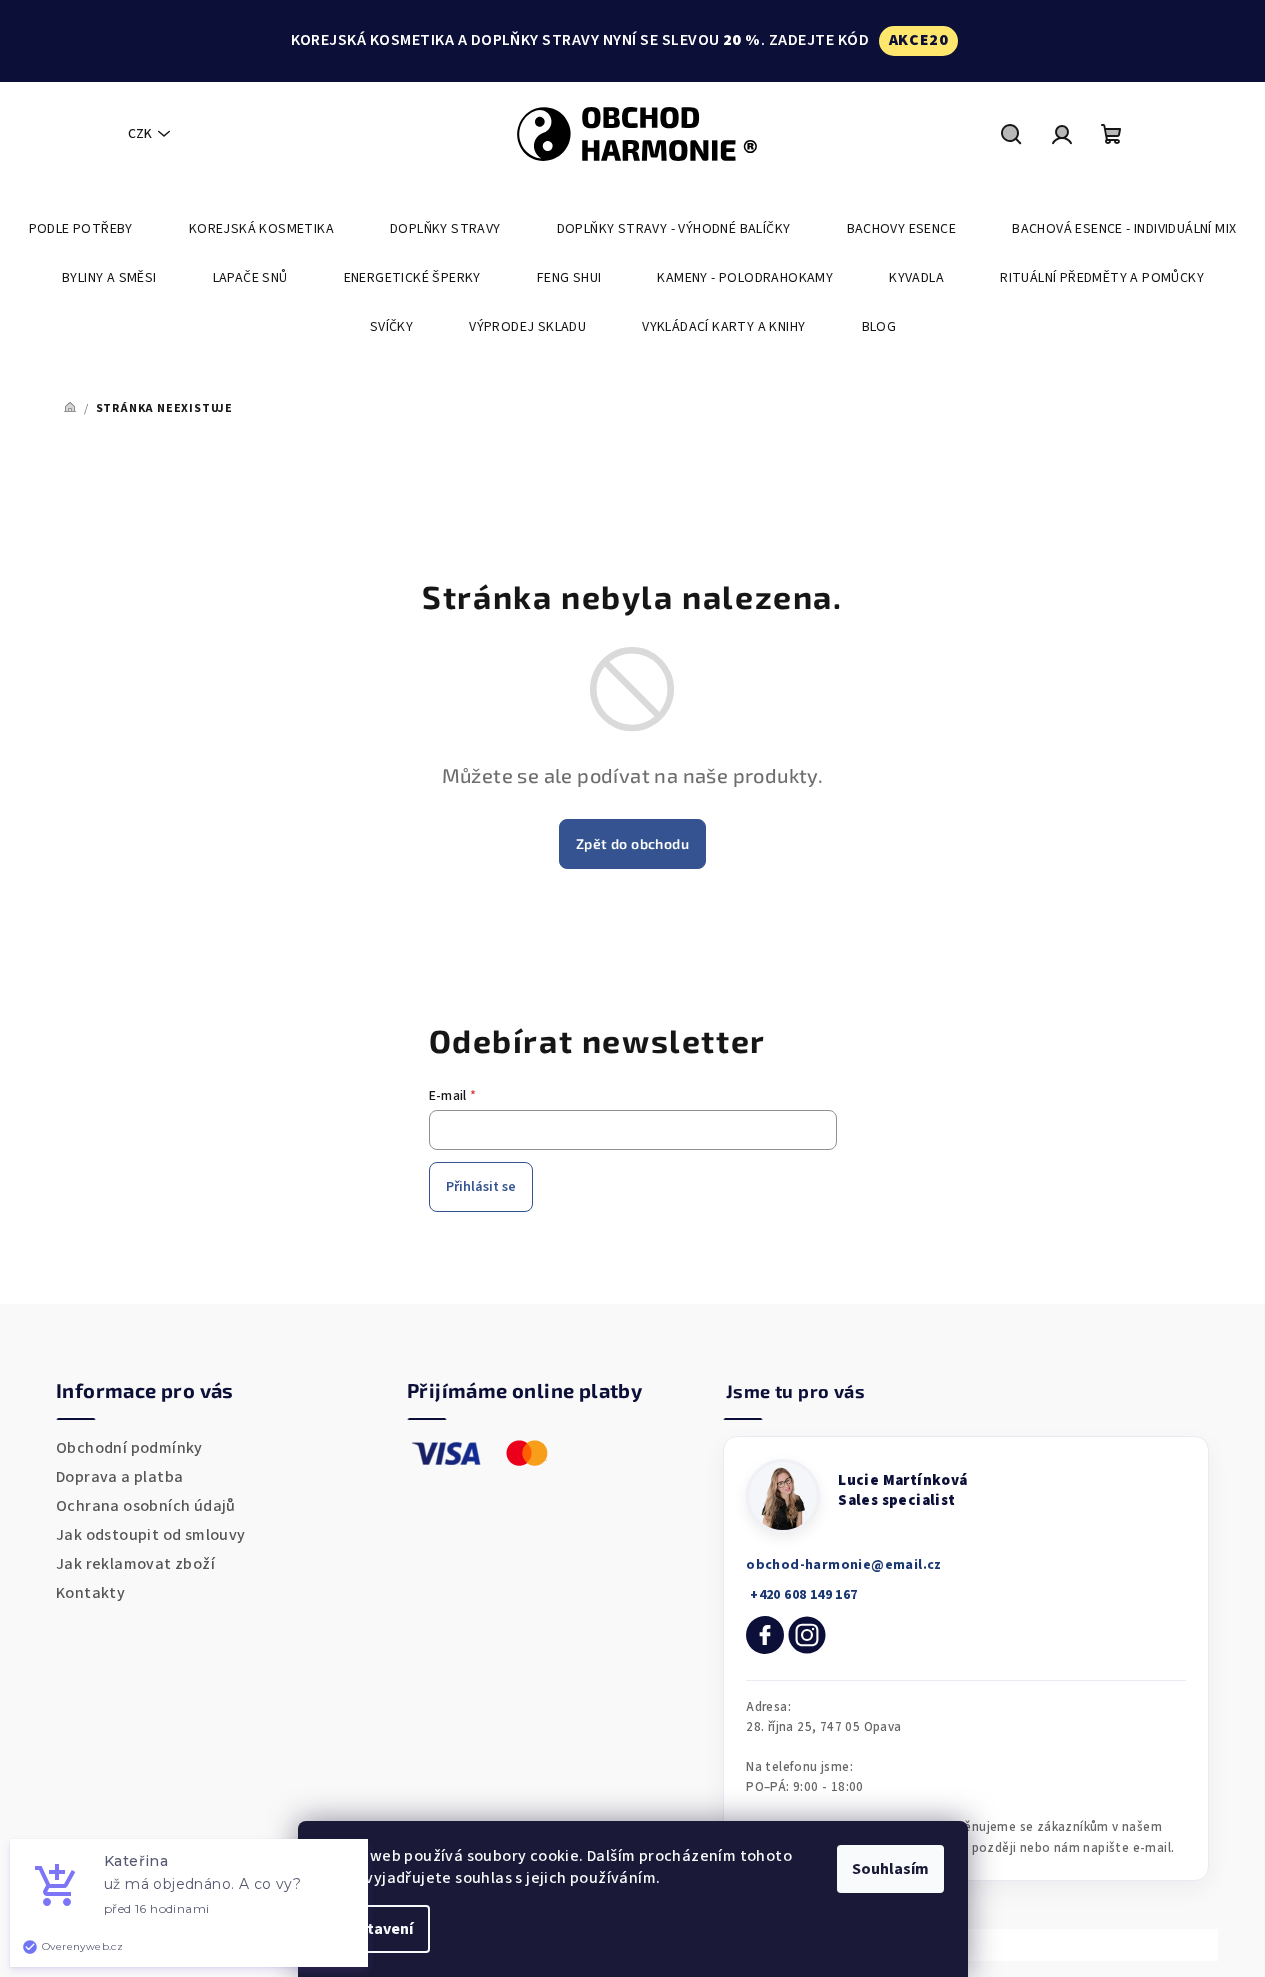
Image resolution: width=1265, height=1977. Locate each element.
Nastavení (376, 1929)
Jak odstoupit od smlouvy (151, 1535)
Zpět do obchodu (632, 843)
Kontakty (90, 1593)
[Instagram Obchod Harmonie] (807, 1635)
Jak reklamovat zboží (135, 1564)
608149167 (801, 1595)
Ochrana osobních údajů (146, 1506)
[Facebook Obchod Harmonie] (765, 1635)
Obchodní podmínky (129, 1448)
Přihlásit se (481, 1187)
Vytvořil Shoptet (1146, 1944)
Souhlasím (890, 1869)
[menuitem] (81, 229)
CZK (140, 134)
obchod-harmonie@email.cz (844, 1565)
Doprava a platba (119, 1477)
